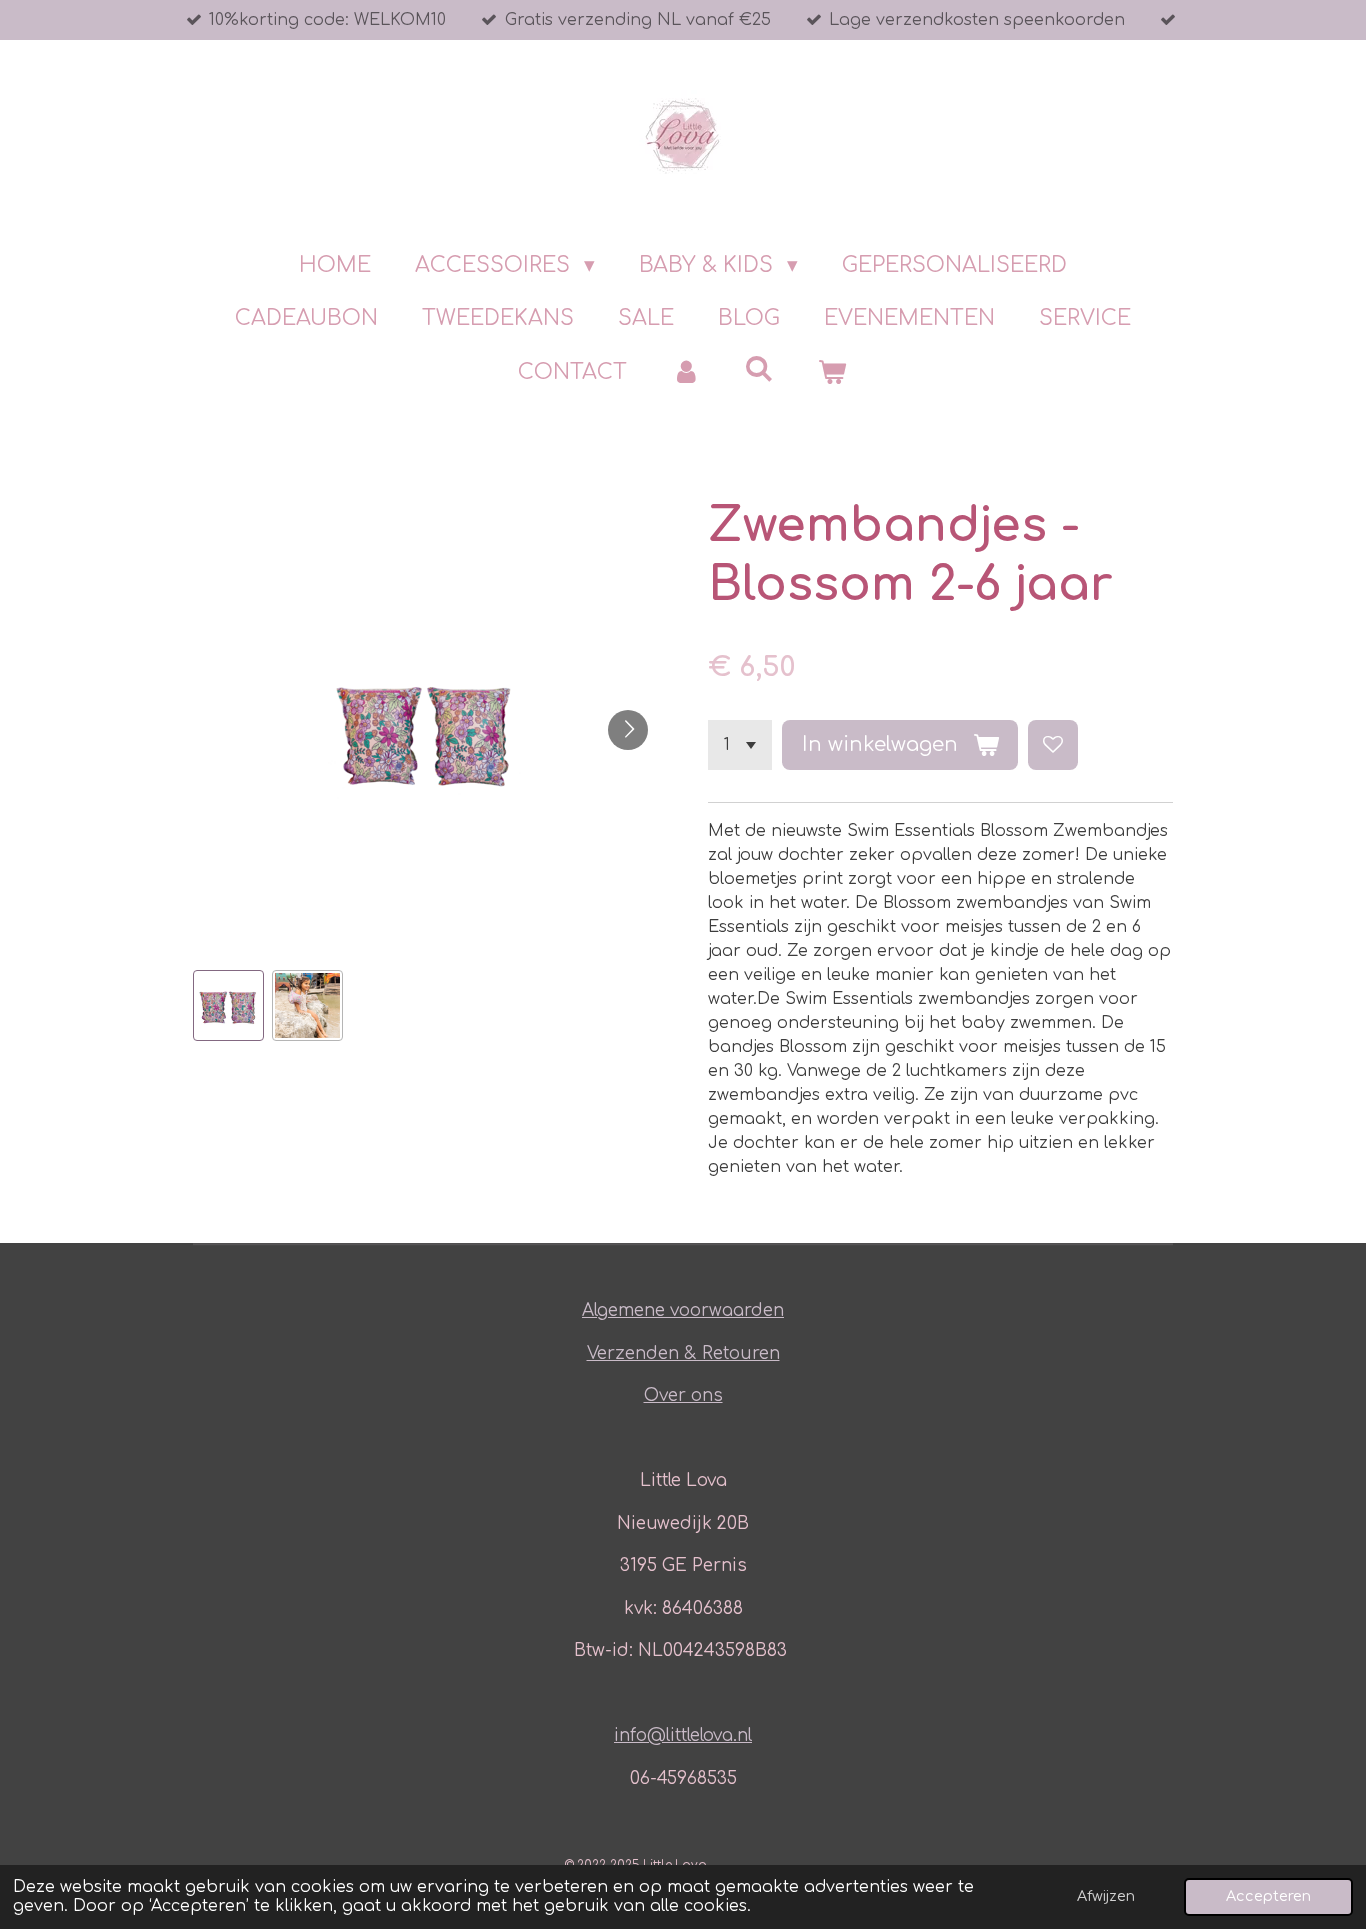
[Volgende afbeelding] (628, 730)
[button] (228, 1005)
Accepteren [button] (1268, 1896)
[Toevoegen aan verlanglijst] (1053, 745)
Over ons (683, 1395)
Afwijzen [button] (1106, 1896)
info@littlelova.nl (683, 1735)
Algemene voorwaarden (683, 1310)
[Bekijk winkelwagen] (832, 373)
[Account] (685, 373)
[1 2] (740, 745)
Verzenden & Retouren (683, 1353)
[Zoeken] (759, 369)
